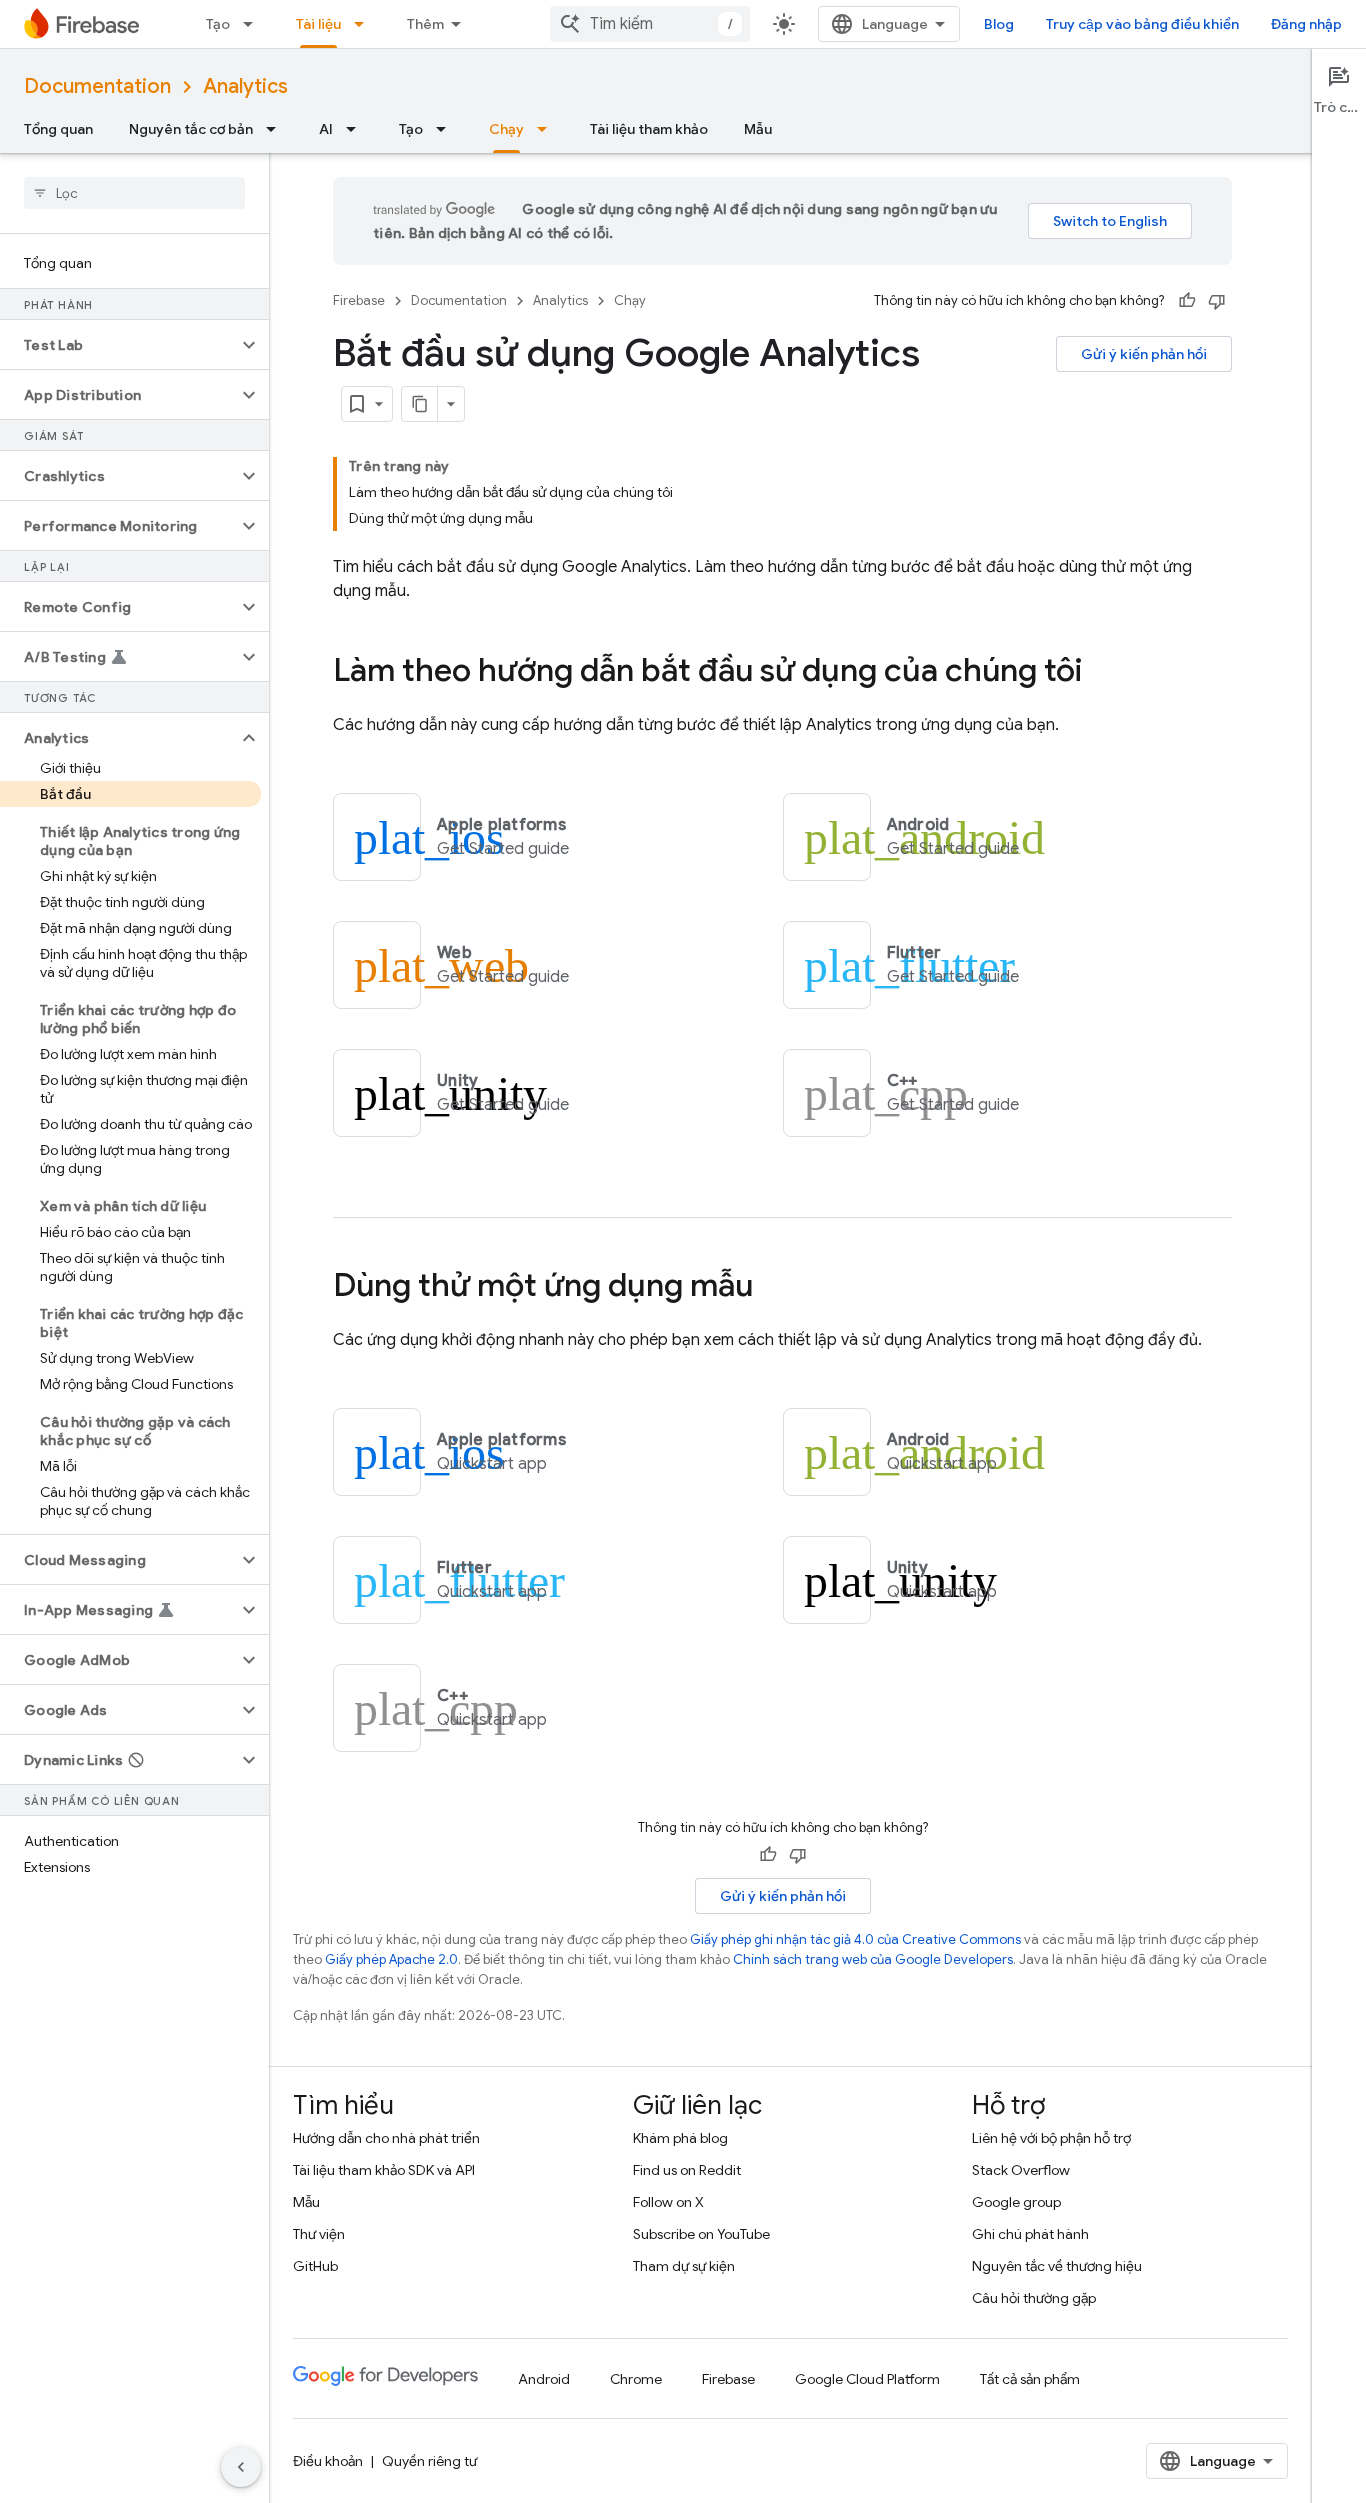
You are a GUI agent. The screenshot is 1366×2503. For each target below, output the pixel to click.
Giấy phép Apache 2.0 (391, 1959)
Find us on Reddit (687, 2170)
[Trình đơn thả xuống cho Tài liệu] (365, 24)
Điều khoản (328, 2461)
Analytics (245, 86)
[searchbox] (134, 193)
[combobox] (650, 24)
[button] (118, 345)
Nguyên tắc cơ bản (191, 129)
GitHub (315, 2266)
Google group (1016, 2202)
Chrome (636, 2379)
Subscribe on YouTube (701, 2234)
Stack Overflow (1021, 2170)
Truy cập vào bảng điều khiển (1142, 24)
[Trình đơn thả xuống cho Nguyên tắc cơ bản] (277, 129)
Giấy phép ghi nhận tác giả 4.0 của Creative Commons (855, 1939)
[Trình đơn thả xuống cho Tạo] (254, 24)
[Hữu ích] (1187, 301)
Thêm (425, 24)
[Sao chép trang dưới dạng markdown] (420, 404)
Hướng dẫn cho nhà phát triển (386, 2138)
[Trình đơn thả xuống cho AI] (357, 129)
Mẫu (758, 129)
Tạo (218, 24)
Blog (999, 24)
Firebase (359, 300)
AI (326, 129)
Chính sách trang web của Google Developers (873, 1959)
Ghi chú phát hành (1030, 2234)
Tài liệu (318, 24)
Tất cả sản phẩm (1030, 2379)
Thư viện (319, 2234)
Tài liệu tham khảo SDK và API (384, 2170)
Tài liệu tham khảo (649, 129)
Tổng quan (58, 129)
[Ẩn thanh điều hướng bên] (241, 2467)
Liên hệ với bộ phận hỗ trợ (1051, 2138)
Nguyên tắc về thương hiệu (1057, 2266)
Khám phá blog (680, 2138)
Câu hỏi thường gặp (1034, 2298)
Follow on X (668, 2202)
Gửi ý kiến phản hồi (1144, 354)
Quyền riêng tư (429, 2461)
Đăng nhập (1306, 24)
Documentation (97, 86)
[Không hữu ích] (1217, 301)
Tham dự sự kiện (684, 2266)
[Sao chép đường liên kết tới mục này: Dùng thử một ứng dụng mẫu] (773, 1288)
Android (544, 2379)
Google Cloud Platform (867, 2379)
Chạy (506, 129)
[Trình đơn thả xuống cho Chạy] (548, 129)
